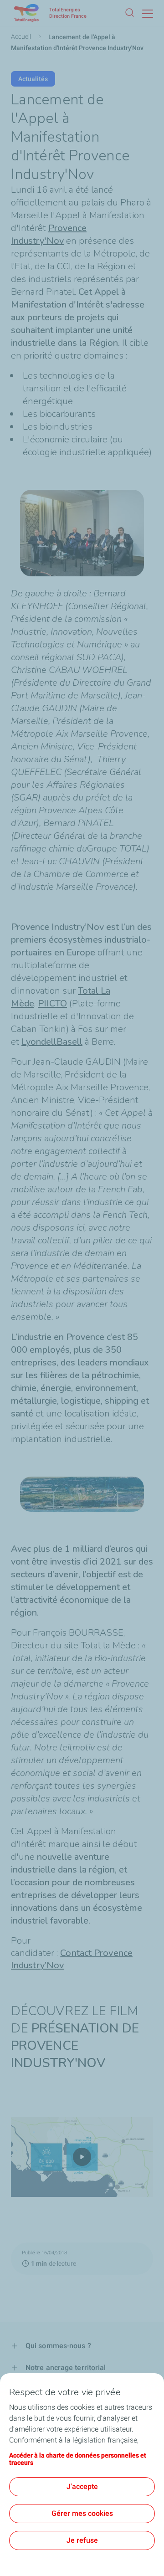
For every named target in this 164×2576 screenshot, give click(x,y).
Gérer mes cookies (82, 2513)
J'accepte (82, 2486)
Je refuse (82, 2540)
